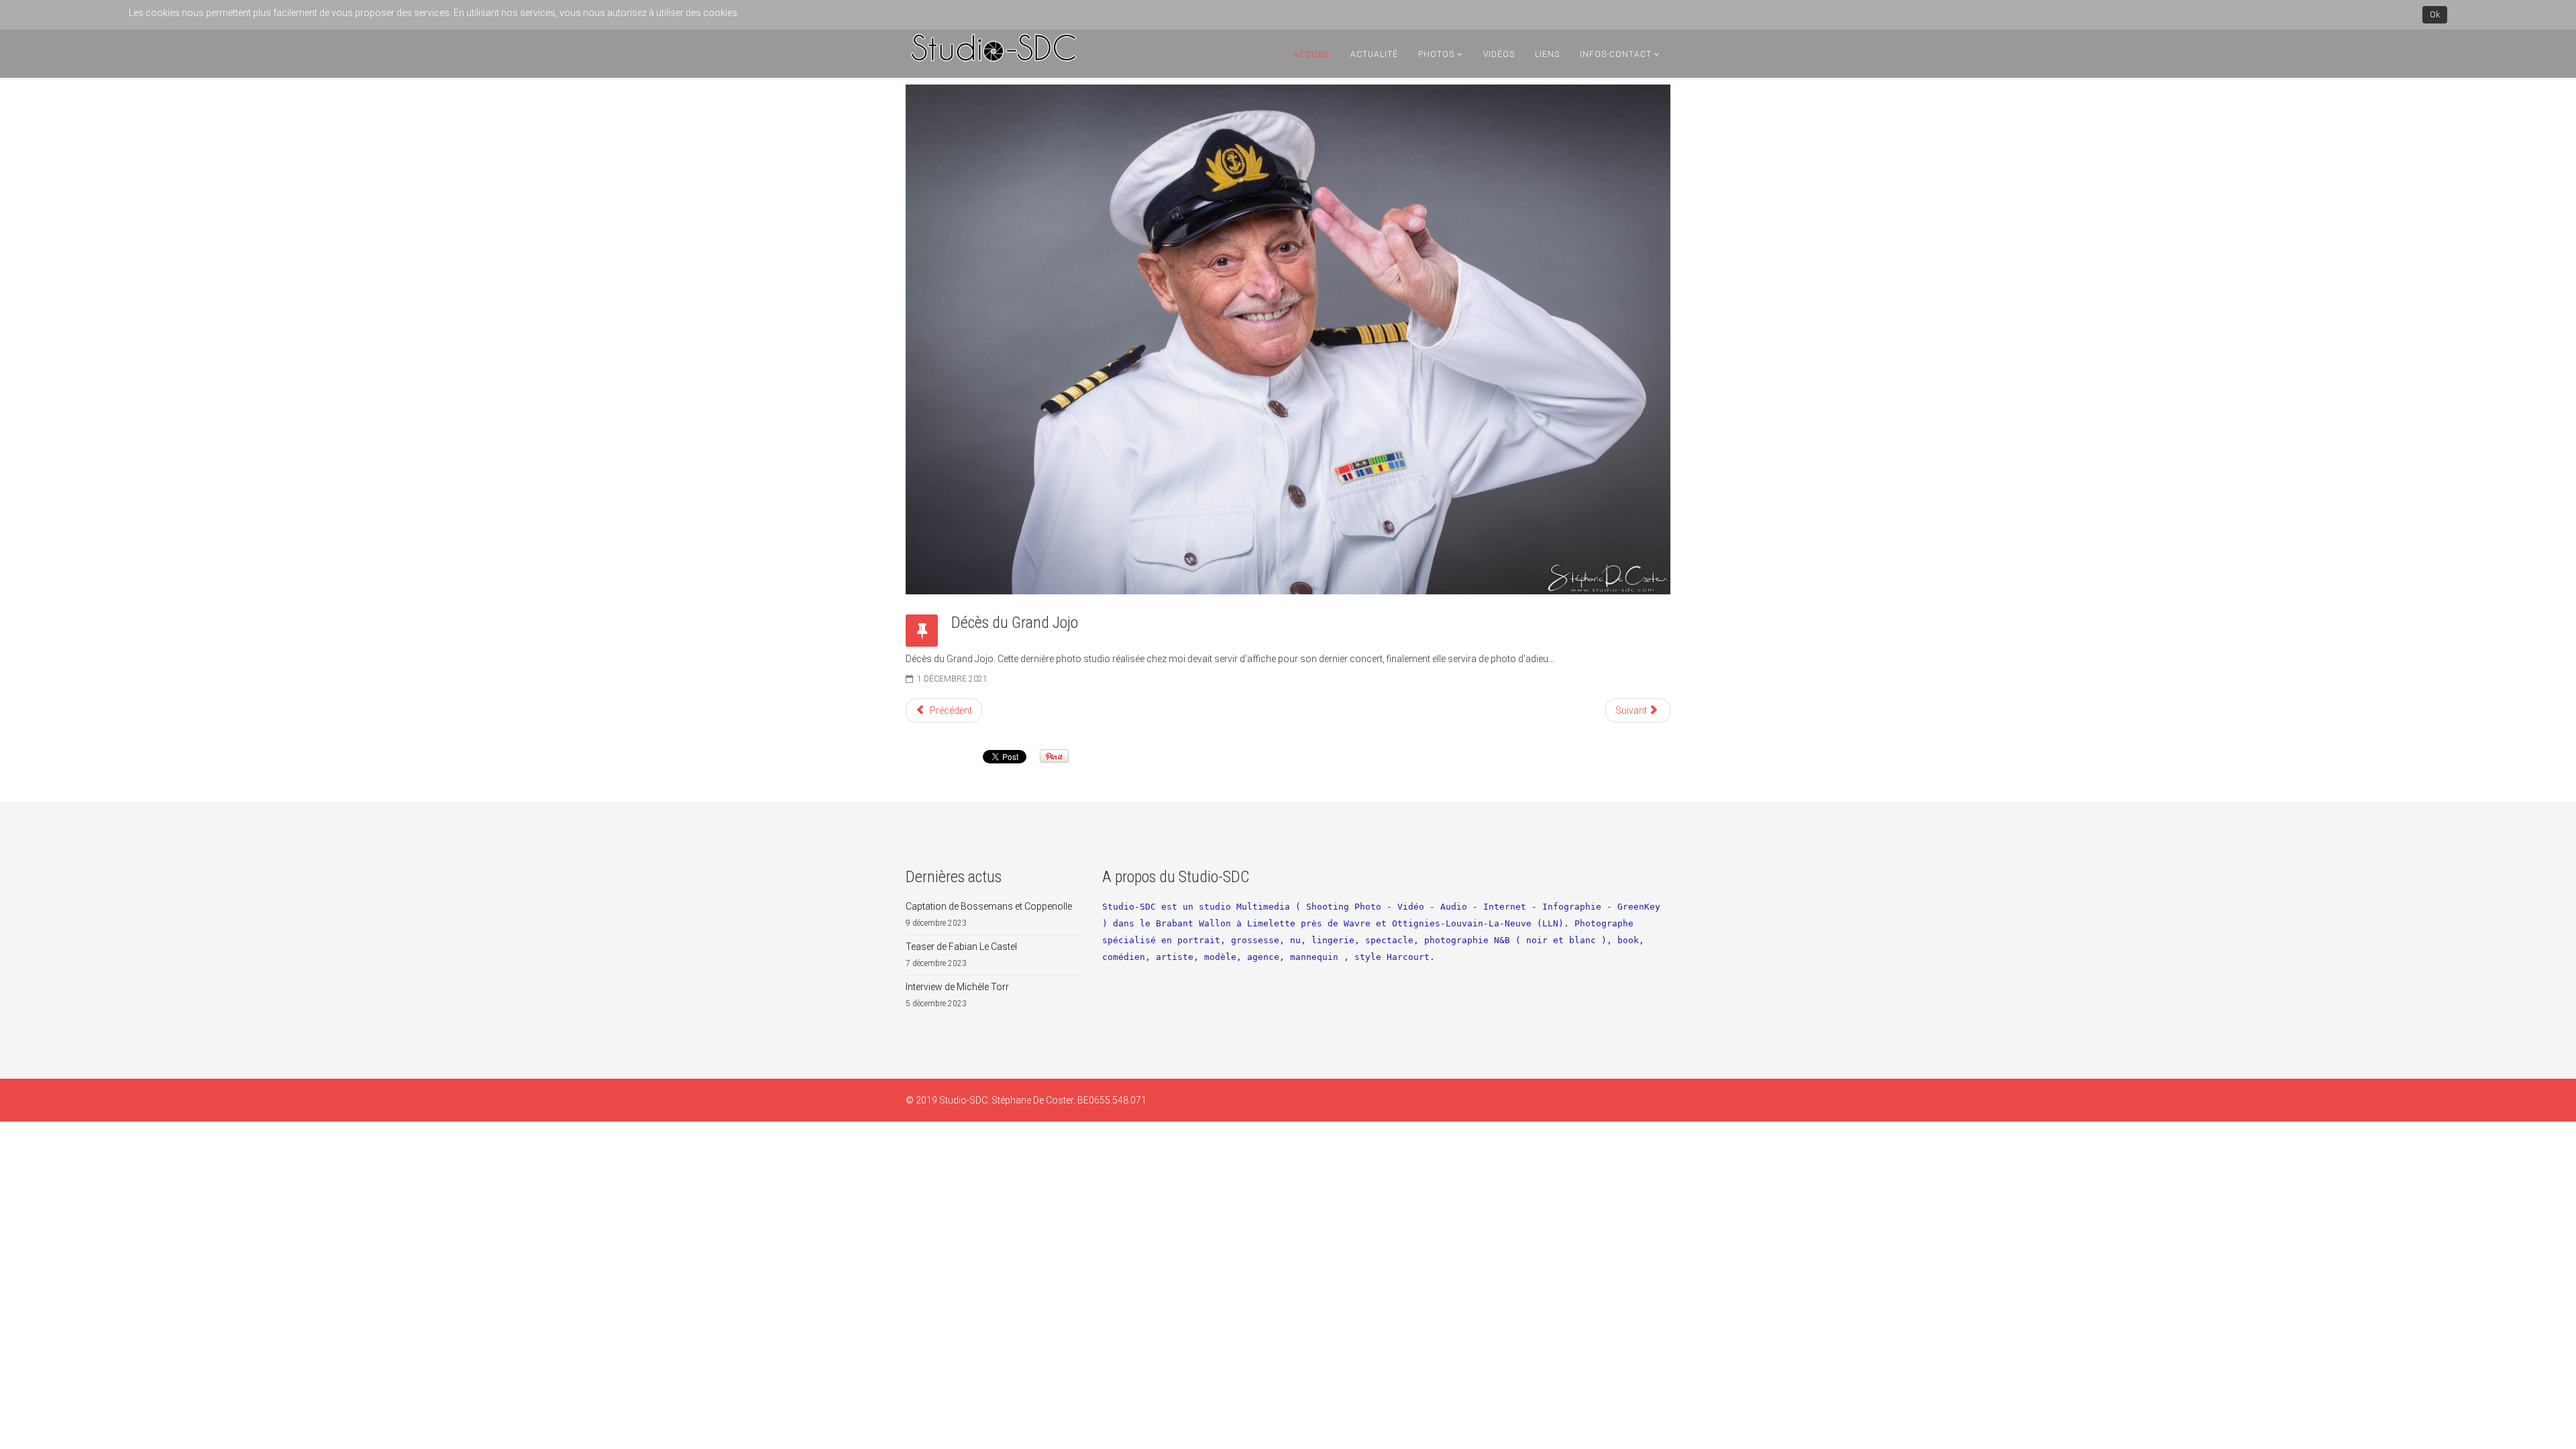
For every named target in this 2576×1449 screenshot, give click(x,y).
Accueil (1312, 54)
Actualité (1374, 54)
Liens (1547, 54)
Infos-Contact (1616, 54)
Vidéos (1499, 54)
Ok (2435, 15)
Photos (1436, 54)
